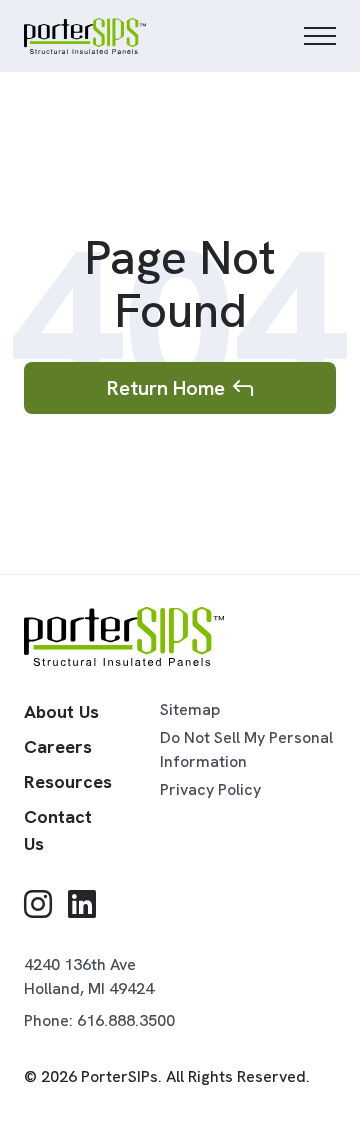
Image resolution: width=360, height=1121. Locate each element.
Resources (68, 781)
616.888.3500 (126, 1020)
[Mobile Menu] (320, 36)
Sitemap (190, 709)
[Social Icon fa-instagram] (38, 905)
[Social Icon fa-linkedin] (82, 905)
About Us (61, 711)
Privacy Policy (210, 789)
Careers (58, 746)
